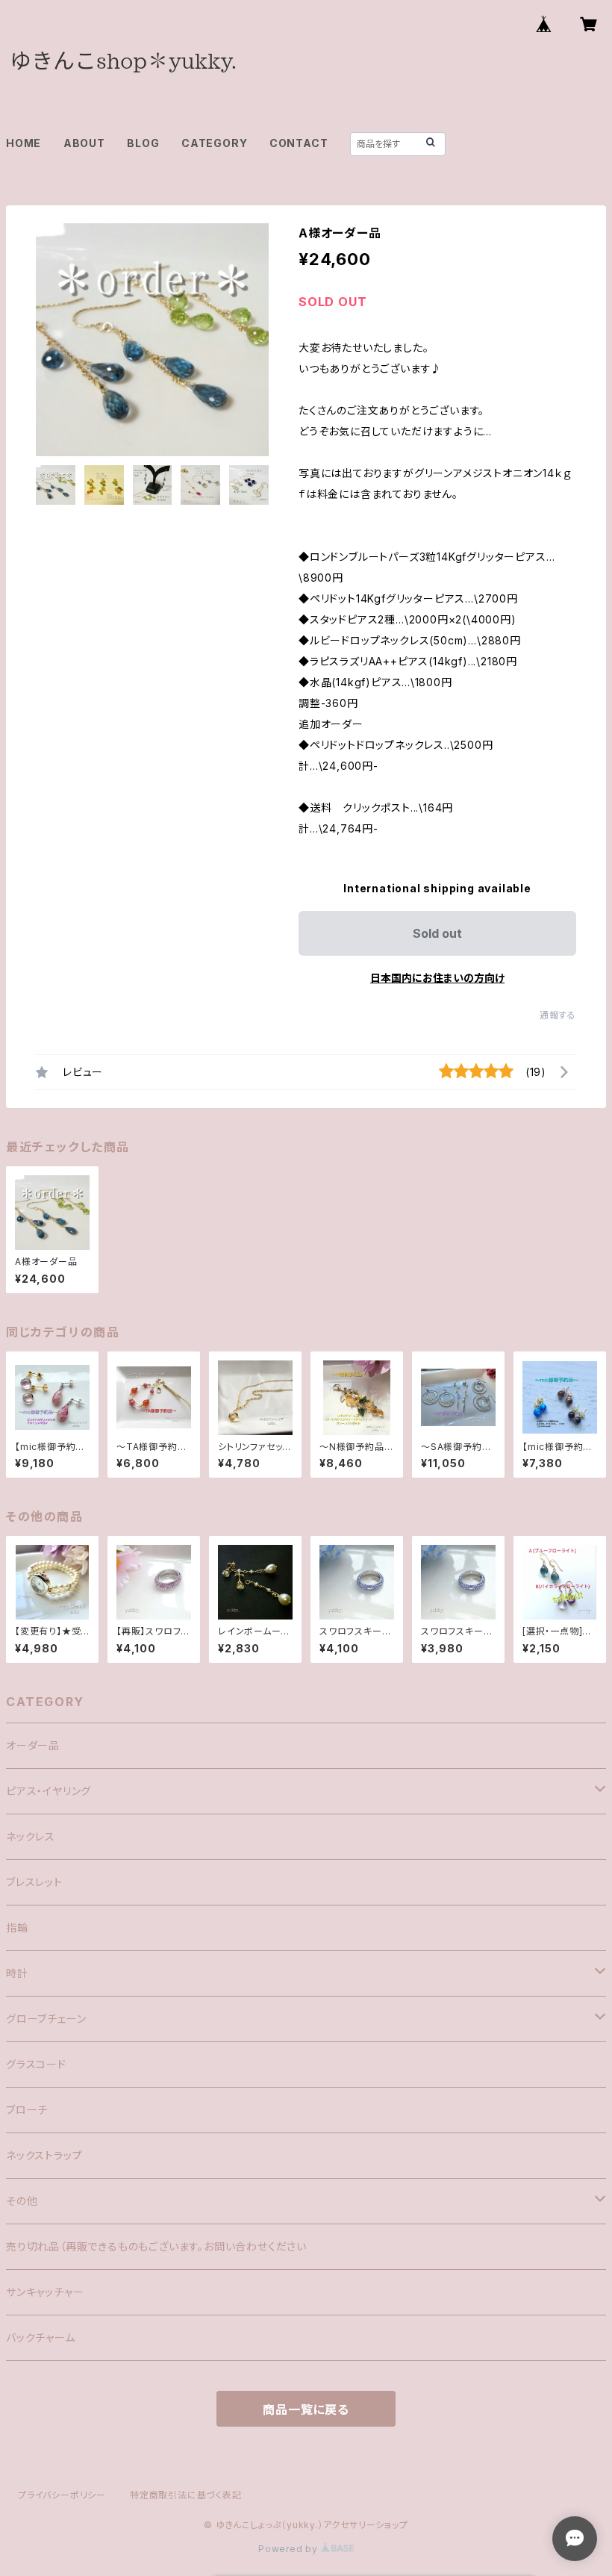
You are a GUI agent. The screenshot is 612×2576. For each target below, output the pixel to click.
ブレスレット (34, 1882)
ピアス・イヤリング (49, 1791)
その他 (22, 2201)
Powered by (290, 2549)
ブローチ (27, 2110)
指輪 (17, 1928)
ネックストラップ (44, 2155)
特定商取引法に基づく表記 (186, 2495)
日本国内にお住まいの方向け (437, 978)
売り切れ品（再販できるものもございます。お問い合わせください (156, 2246)
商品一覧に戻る (306, 2409)
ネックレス (31, 1836)
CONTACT (299, 143)
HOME (24, 143)
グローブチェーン (46, 2019)
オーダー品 (33, 1745)
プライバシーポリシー (62, 2495)
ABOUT (84, 143)
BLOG (143, 143)
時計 (17, 1973)
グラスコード (36, 2064)
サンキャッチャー (45, 2292)
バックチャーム (41, 2337)
